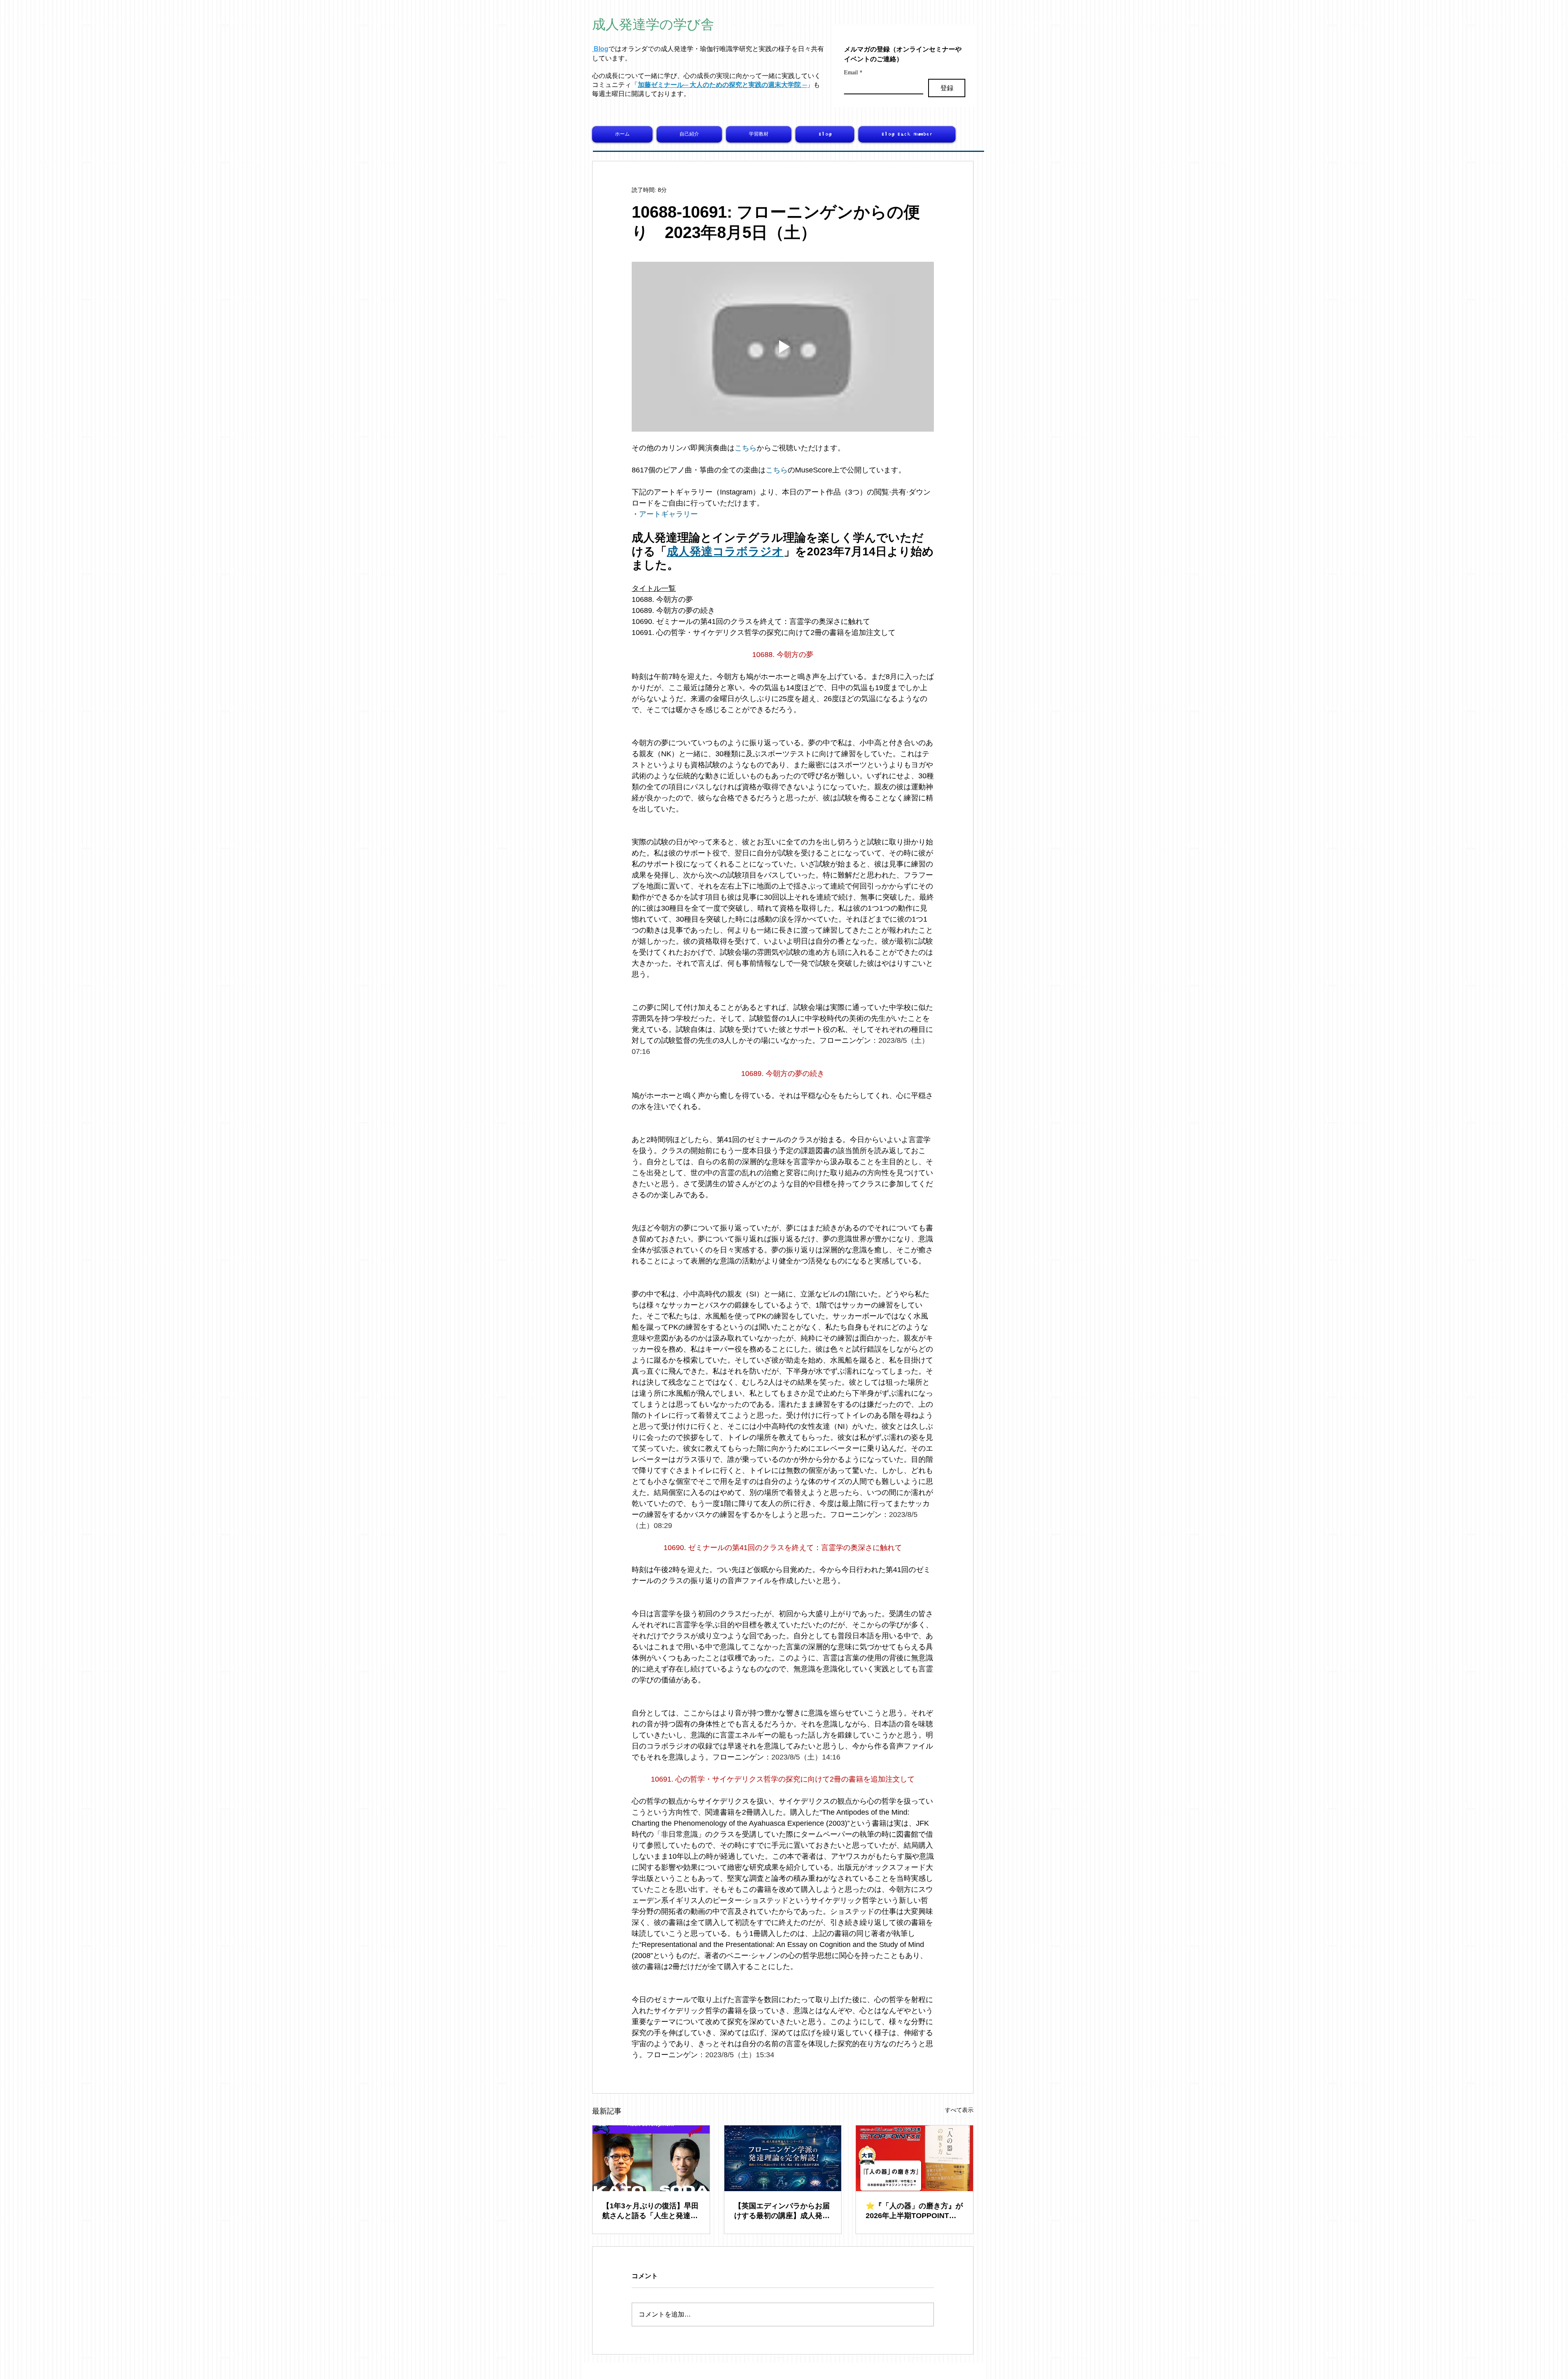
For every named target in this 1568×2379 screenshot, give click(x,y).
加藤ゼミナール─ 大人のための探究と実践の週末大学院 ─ (722, 85)
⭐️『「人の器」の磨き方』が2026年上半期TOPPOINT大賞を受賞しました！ (914, 2211)
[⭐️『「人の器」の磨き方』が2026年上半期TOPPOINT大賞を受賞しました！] (914, 2158)
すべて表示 (959, 2110)
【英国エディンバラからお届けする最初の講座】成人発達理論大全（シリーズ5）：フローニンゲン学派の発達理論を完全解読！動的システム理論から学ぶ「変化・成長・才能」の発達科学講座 (782, 2211)
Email (853, 72)
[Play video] (783, 347)
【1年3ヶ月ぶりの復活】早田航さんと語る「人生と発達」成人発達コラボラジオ (650, 2211)
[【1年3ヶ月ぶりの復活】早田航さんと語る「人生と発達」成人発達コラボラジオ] (651, 2158)
